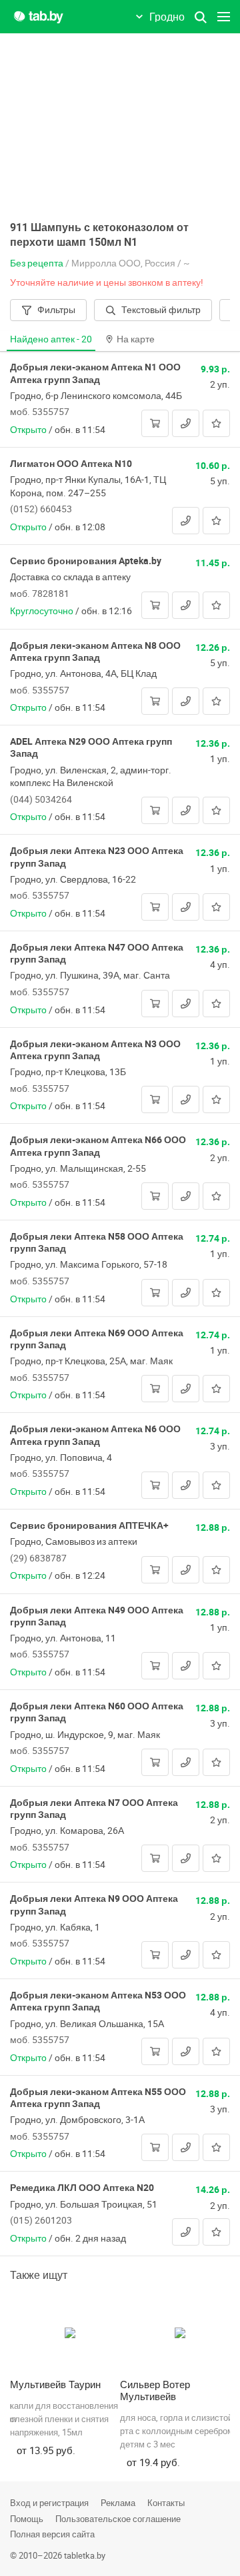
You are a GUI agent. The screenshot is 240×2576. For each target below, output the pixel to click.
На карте (136, 339)
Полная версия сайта (52, 2534)
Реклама (118, 2503)
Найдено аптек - (51, 339)
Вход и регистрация (49, 2503)
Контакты (166, 2503)
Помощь (27, 2519)
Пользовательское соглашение (118, 2519)
